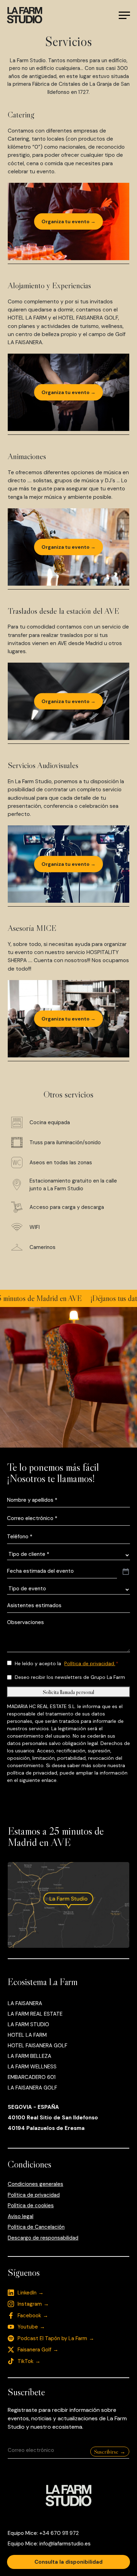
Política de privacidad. (90, 1663)
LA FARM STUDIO (28, 2024)
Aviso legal (21, 2216)
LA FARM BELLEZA (30, 2056)
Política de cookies (31, 2205)
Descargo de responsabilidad (43, 2238)
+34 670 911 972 (59, 2533)
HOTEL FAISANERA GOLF (38, 2046)
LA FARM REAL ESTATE (35, 2014)
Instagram (30, 2304)
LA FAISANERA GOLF (32, 2088)
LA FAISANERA (25, 2003)
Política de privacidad (34, 2195)
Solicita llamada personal (68, 1692)
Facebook (29, 2316)
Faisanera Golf (34, 2350)
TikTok (25, 2361)
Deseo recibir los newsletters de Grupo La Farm (70, 1677)
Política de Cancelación (36, 2227)
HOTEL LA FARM (27, 2035)
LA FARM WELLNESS (32, 2067)
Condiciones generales (35, 2184)
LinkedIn (27, 2293)
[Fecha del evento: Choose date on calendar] (126, 1572)
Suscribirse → (110, 2452)
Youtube (28, 2327)
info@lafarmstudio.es (65, 2544)
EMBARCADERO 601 (32, 2077)
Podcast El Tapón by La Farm (52, 2338)
